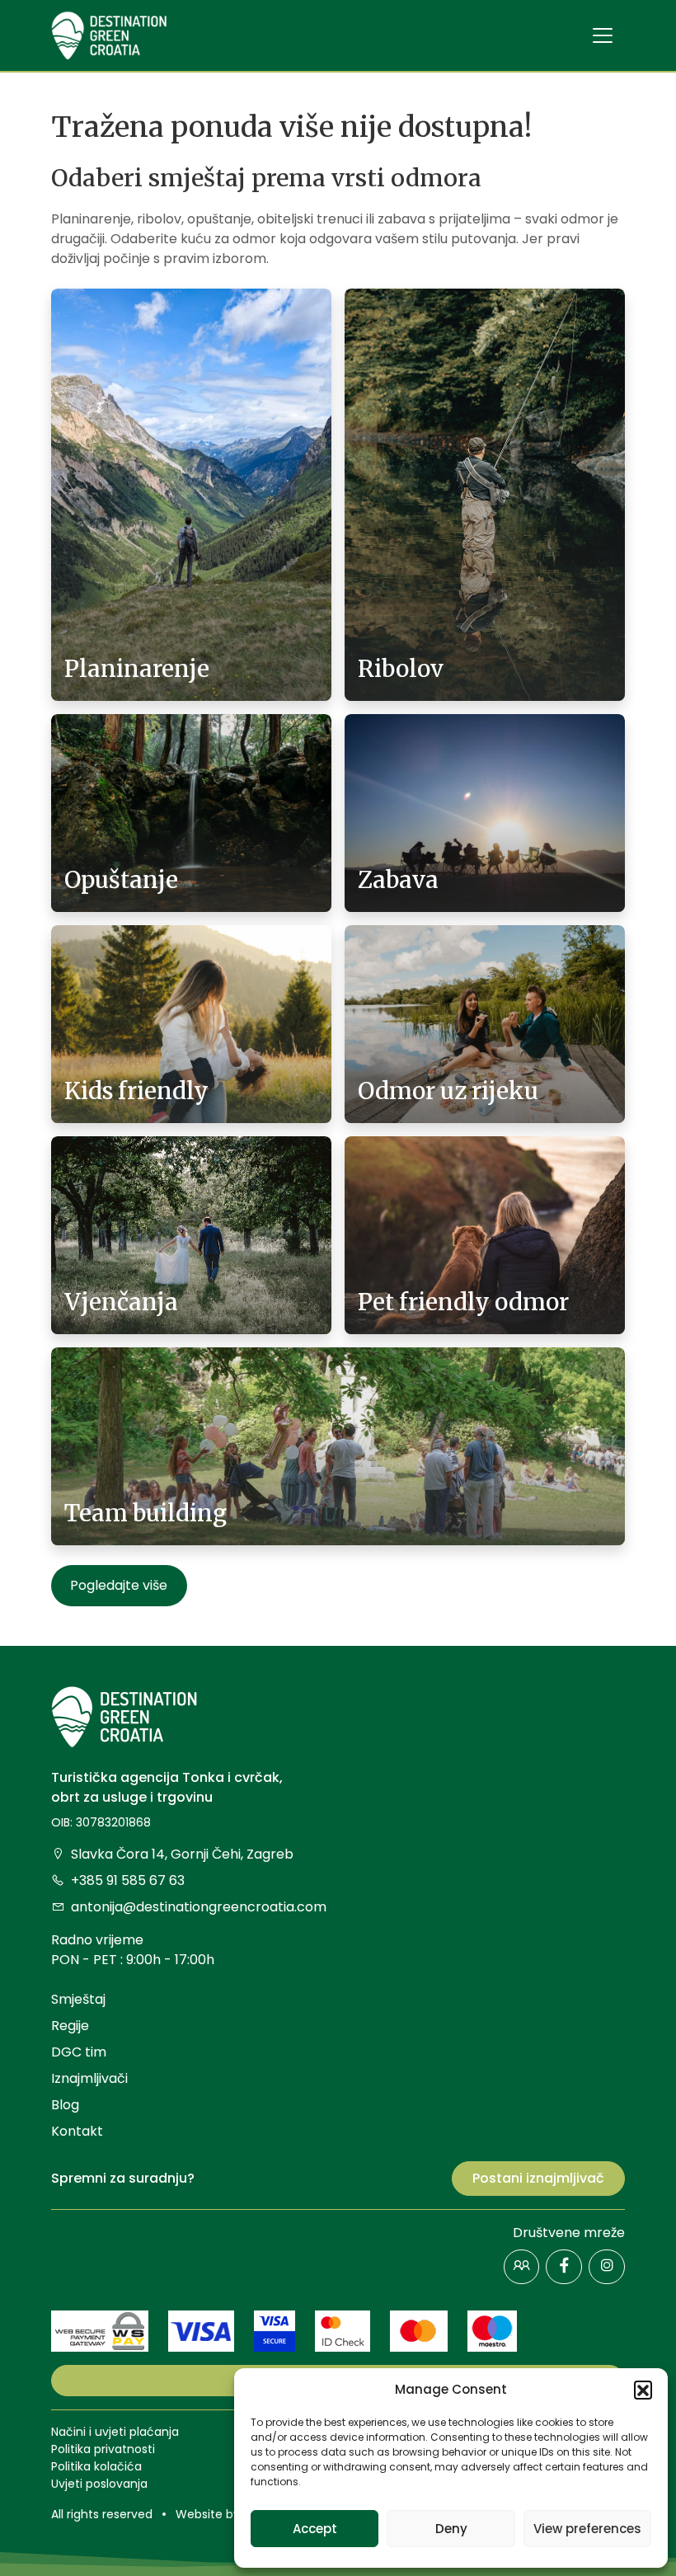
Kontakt (77, 2131)
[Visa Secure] (275, 2330)
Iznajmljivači (89, 2078)
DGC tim (79, 2052)
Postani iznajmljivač (538, 2178)
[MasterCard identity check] (343, 2330)
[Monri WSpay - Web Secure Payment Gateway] (100, 2330)
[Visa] (201, 2330)
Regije (70, 2026)
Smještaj (78, 1999)
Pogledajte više (119, 1585)
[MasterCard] (419, 2330)
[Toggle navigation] (603, 35)
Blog (65, 2105)
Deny (451, 2529)
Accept (315, 2529)
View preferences (587, 2529)
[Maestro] (492, 2330)
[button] (643, 2390)
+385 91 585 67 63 (128, 1880)
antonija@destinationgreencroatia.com (199, 1907)
